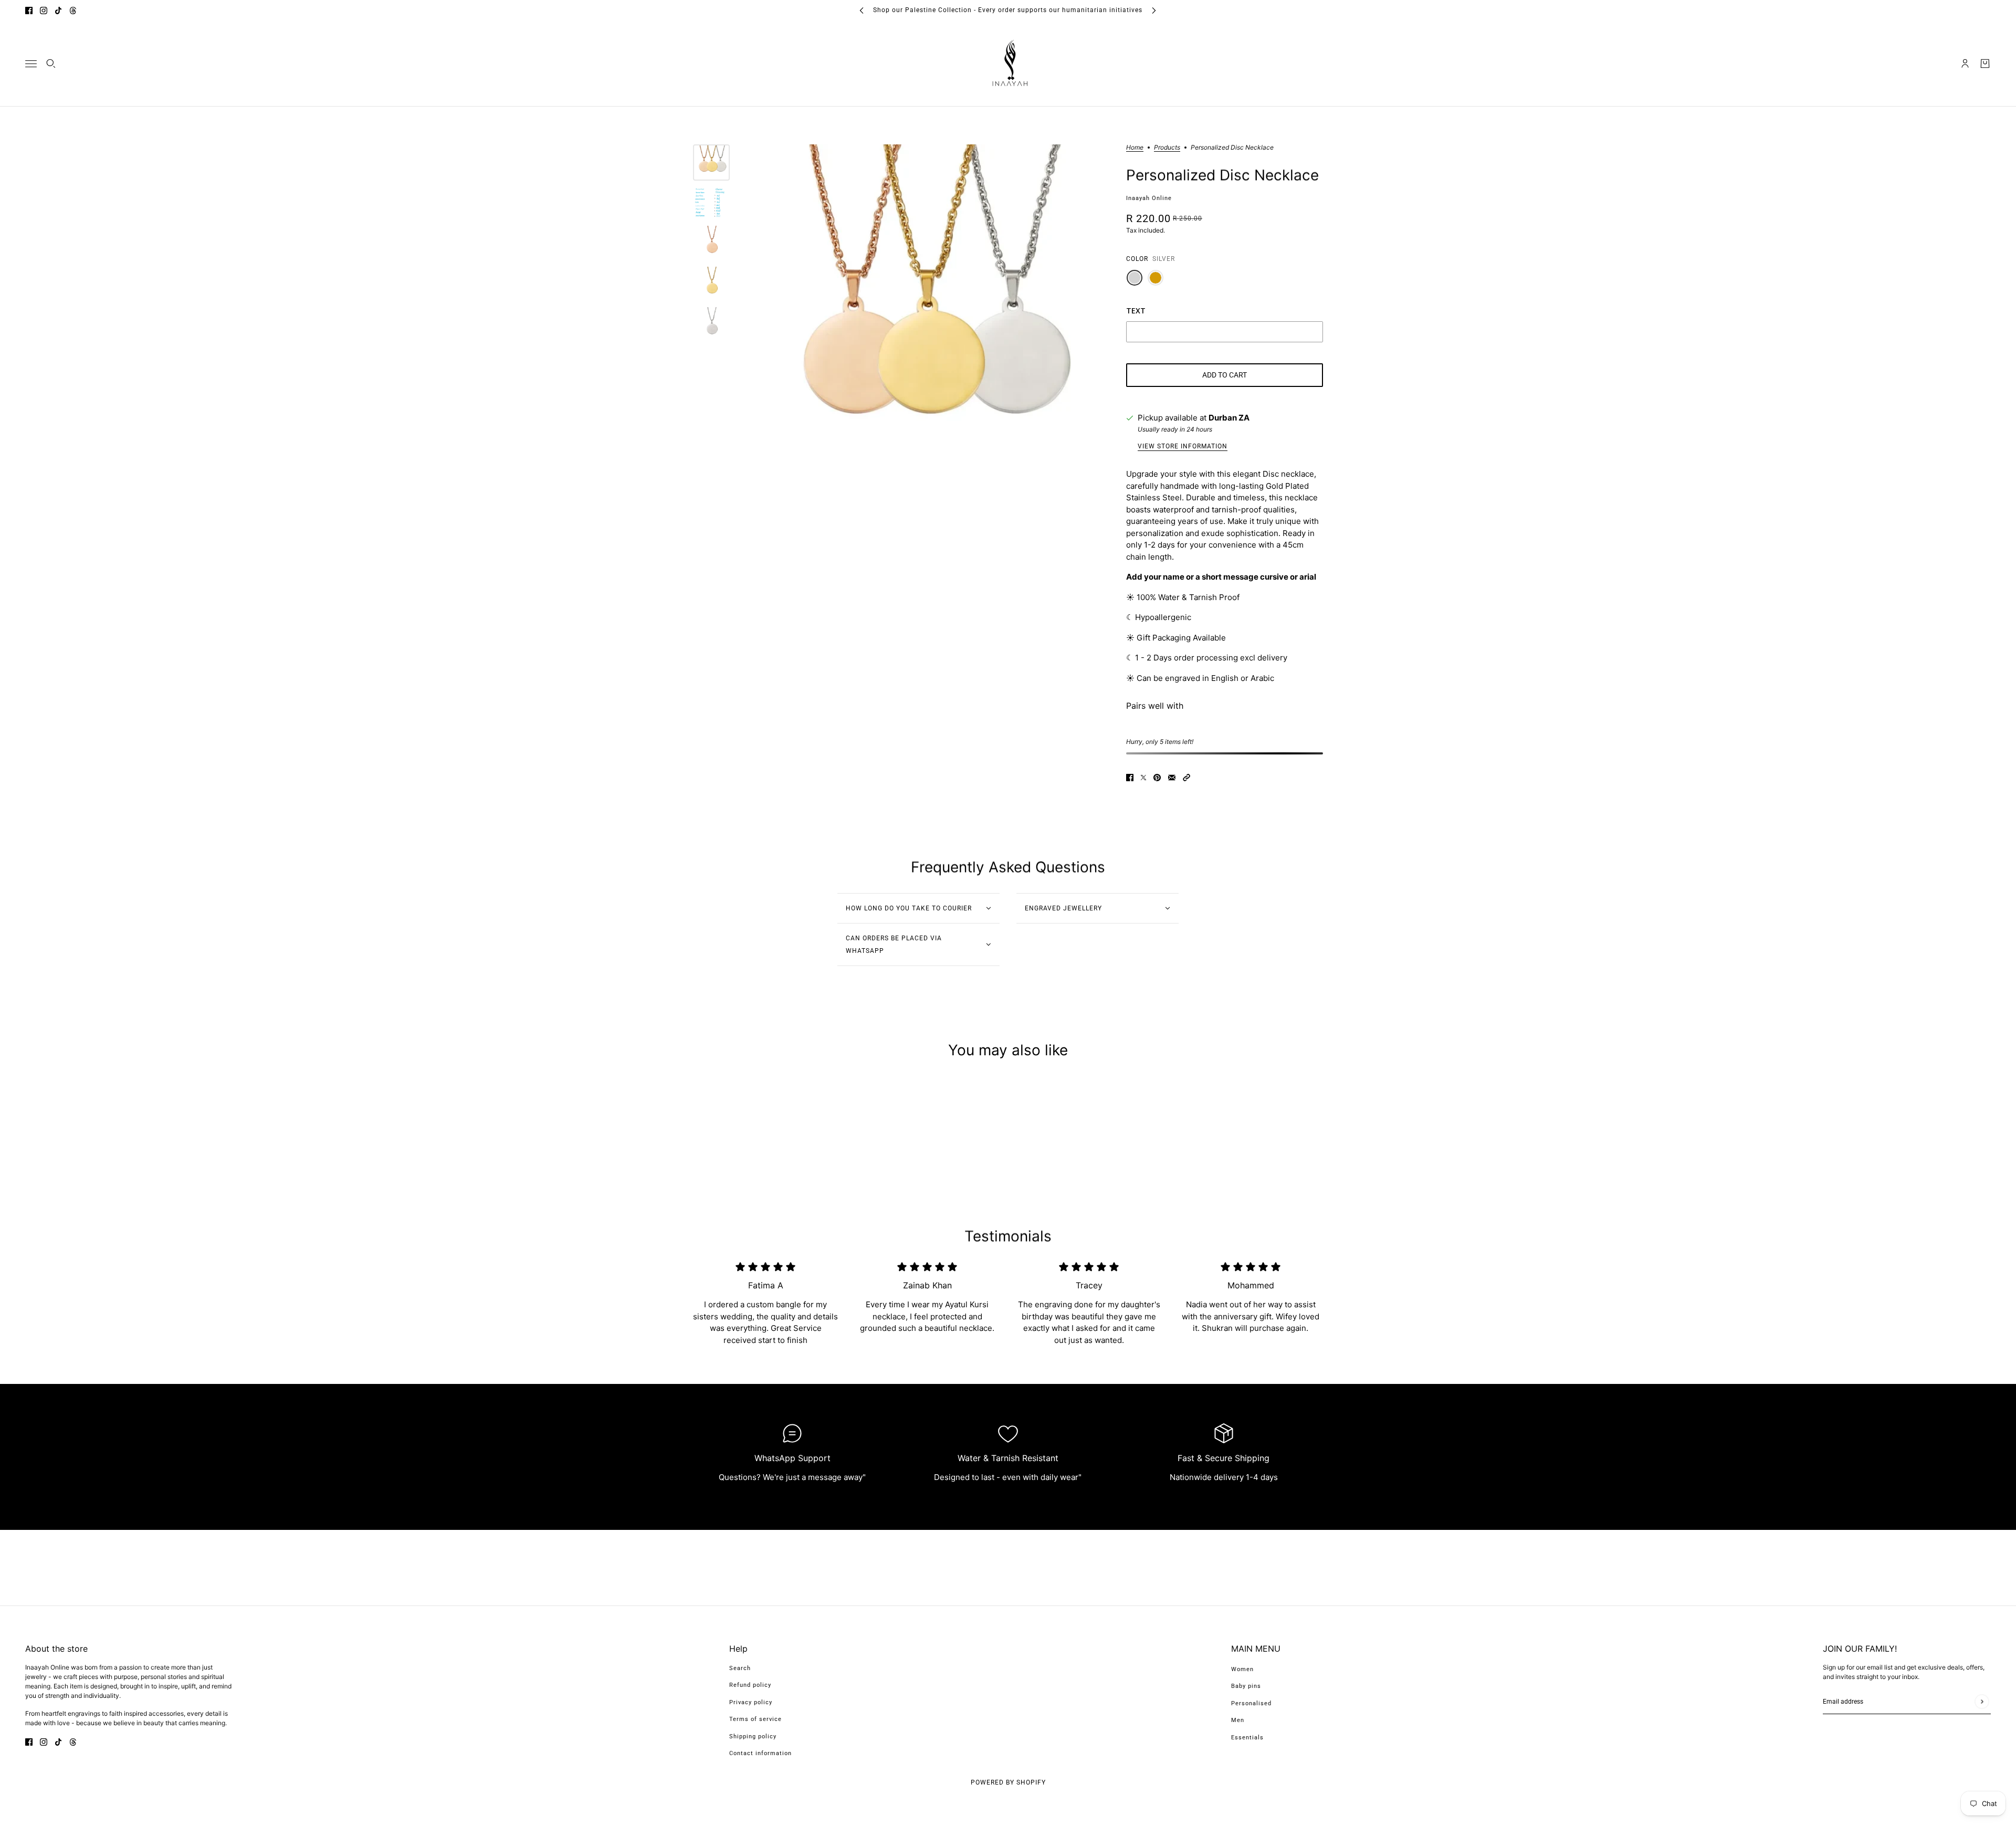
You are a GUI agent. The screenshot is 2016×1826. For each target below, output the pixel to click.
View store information (1183, 447)
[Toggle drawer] (31, 63)
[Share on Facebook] (1130, 777)
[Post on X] (1143, 777)
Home (1135, 148)
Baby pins (1246, 1686)
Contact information (760, 1753)
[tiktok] (58, 10)
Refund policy (750, 1685)
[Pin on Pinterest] (1157, 777)
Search (740, 1668)
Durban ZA (1229, 418)
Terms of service (755, 1719)
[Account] (1965, 64)
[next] (1154, 10)
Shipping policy (753, 1736)
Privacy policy (751, 1702)
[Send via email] (1172, 777)
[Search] (51, 64)
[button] (1186, 777)
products (1167, 148)
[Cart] (1985, 64)
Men (1238, 1720)
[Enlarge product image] (925, 323)
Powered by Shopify (1008, 1782)
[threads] (73, 10)
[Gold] (1156, 278)
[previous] (862, 10)
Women (1242, 1669)
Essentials (1247, 1738)
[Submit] (1982, 1701)
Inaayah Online (1149, 198)
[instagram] (44, 10)
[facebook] (29, 10)
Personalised (1251, 1703)
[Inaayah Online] (1008, 64)
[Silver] (1135, 278)
